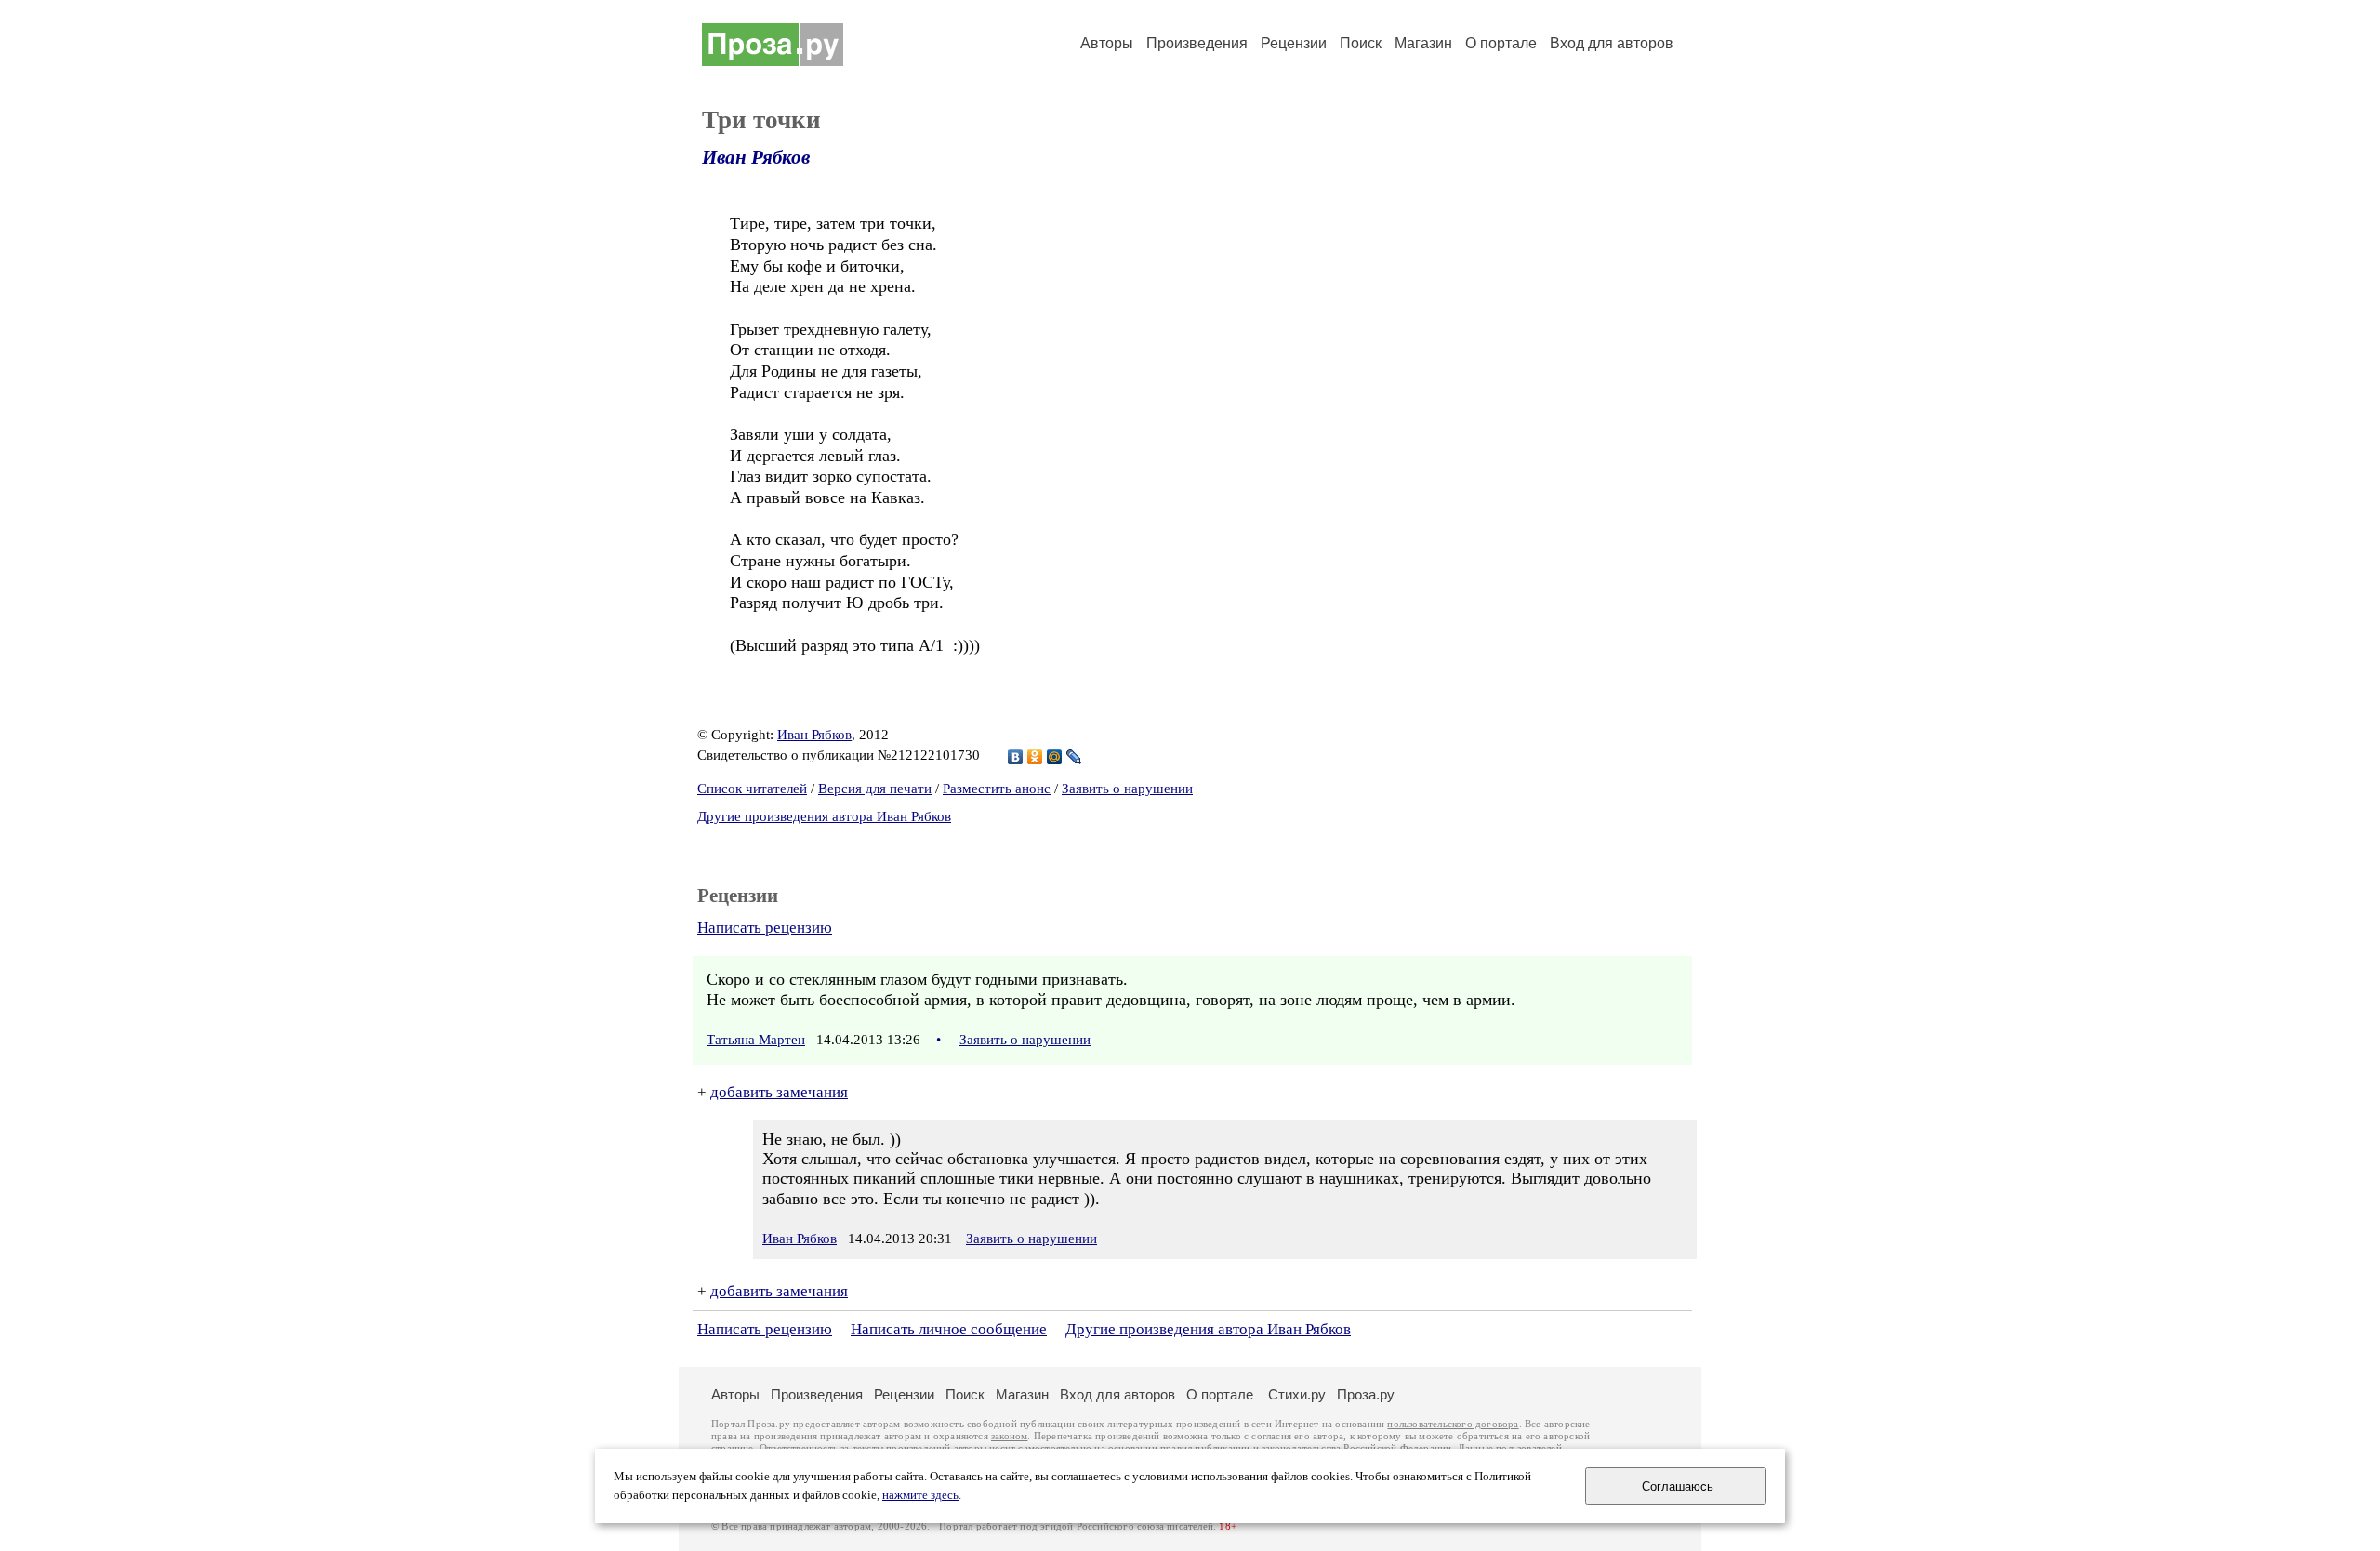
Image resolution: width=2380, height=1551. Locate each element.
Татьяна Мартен (756, 1040)
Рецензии (1294, 43)
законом (1009, 1436)
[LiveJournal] (1074, 757)
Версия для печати (875, 789)
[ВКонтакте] (1016, 757)
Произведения (1197, 43)
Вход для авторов (1612, 43)
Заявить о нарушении (1127, 789)
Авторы (1107, 43)
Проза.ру (1366, 1394)
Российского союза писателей (1145, 1526)
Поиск (1361, 43)
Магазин (1423, 43)
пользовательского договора (1453, 1424)
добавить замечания (779, 1092)
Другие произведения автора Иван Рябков (824, 816)
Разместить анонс (997, 789)
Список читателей (752, 789)
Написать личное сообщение (949, 1329)
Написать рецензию (765, 928)
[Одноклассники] (1035, 757)
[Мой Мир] (1055, 757)
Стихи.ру (1297, 1394)
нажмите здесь (920, 1495)
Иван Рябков (756, 157)
